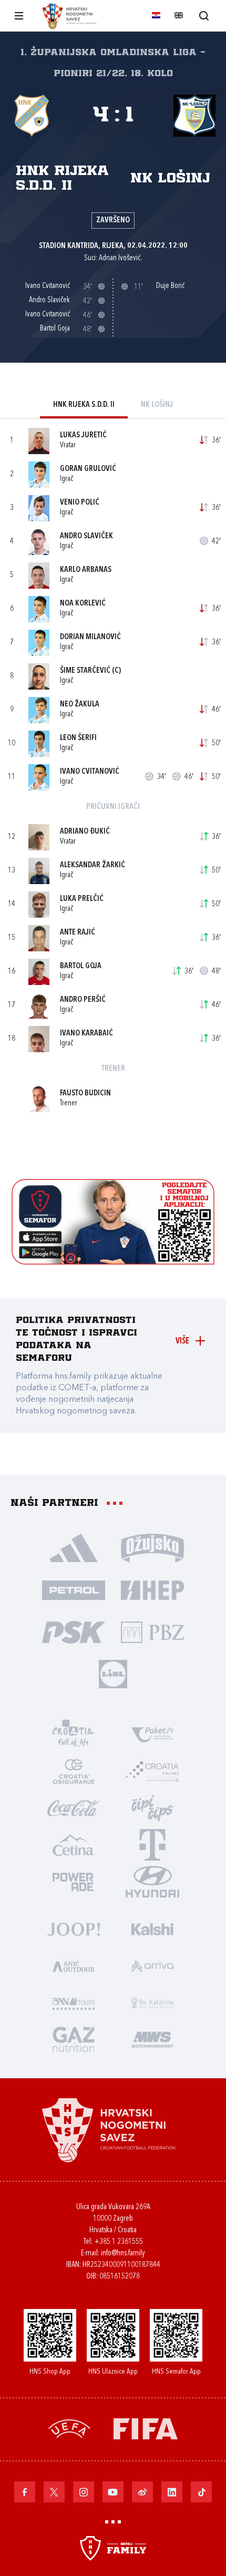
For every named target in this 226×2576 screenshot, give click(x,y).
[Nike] (74, 1547)
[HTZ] (74, 1734)
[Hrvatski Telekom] (152, 1844)
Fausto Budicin (85, 1094)
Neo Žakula (80, 705)
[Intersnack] (152, 1808)
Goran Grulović (88, 469)
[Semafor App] (113, 1262)
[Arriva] (152, 1965)
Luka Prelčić (82, 899)
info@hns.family (123, 2254)
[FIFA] (146, 2428)
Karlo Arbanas (86, 570)
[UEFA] (69, 2428)
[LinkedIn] (172, 2492)
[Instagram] (84, 2492)
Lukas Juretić (83, 435)
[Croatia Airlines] (152, 1771)
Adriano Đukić (85, 832)
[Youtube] (113, 2492)
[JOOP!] (74, 1928)
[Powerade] (74, 1881)
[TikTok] (201, 2492)
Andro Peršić (83, 1000)
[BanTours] (74, 2002)
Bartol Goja (81, 966)
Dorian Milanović (90, 637)
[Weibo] (142, 2492)
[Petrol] (74, 1589)
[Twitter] (54, 2492)
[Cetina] (74, 1844)
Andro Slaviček (86, 536)
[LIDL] (113, 1674)
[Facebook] (25, 2492)
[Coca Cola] (74, 1808)
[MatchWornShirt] (152, 2039)
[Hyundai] (152, 1881)
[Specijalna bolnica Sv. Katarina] (152, 2002)
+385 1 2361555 (119, 2242)
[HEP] (152, 1589)
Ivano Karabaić (86, 1034)
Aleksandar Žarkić (93, 865)
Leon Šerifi (78, 738)
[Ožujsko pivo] (152, 1547)
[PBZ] (152, 1631)
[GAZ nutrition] (74, 2039)
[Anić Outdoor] (74, 1965)
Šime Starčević (85, 671)
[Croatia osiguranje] (74, 1771)
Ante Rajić (78, 933)
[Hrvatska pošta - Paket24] (152, 1734)
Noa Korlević (83, 604)
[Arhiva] (204, 16)
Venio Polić (80, 503)
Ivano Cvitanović (90, 772)
